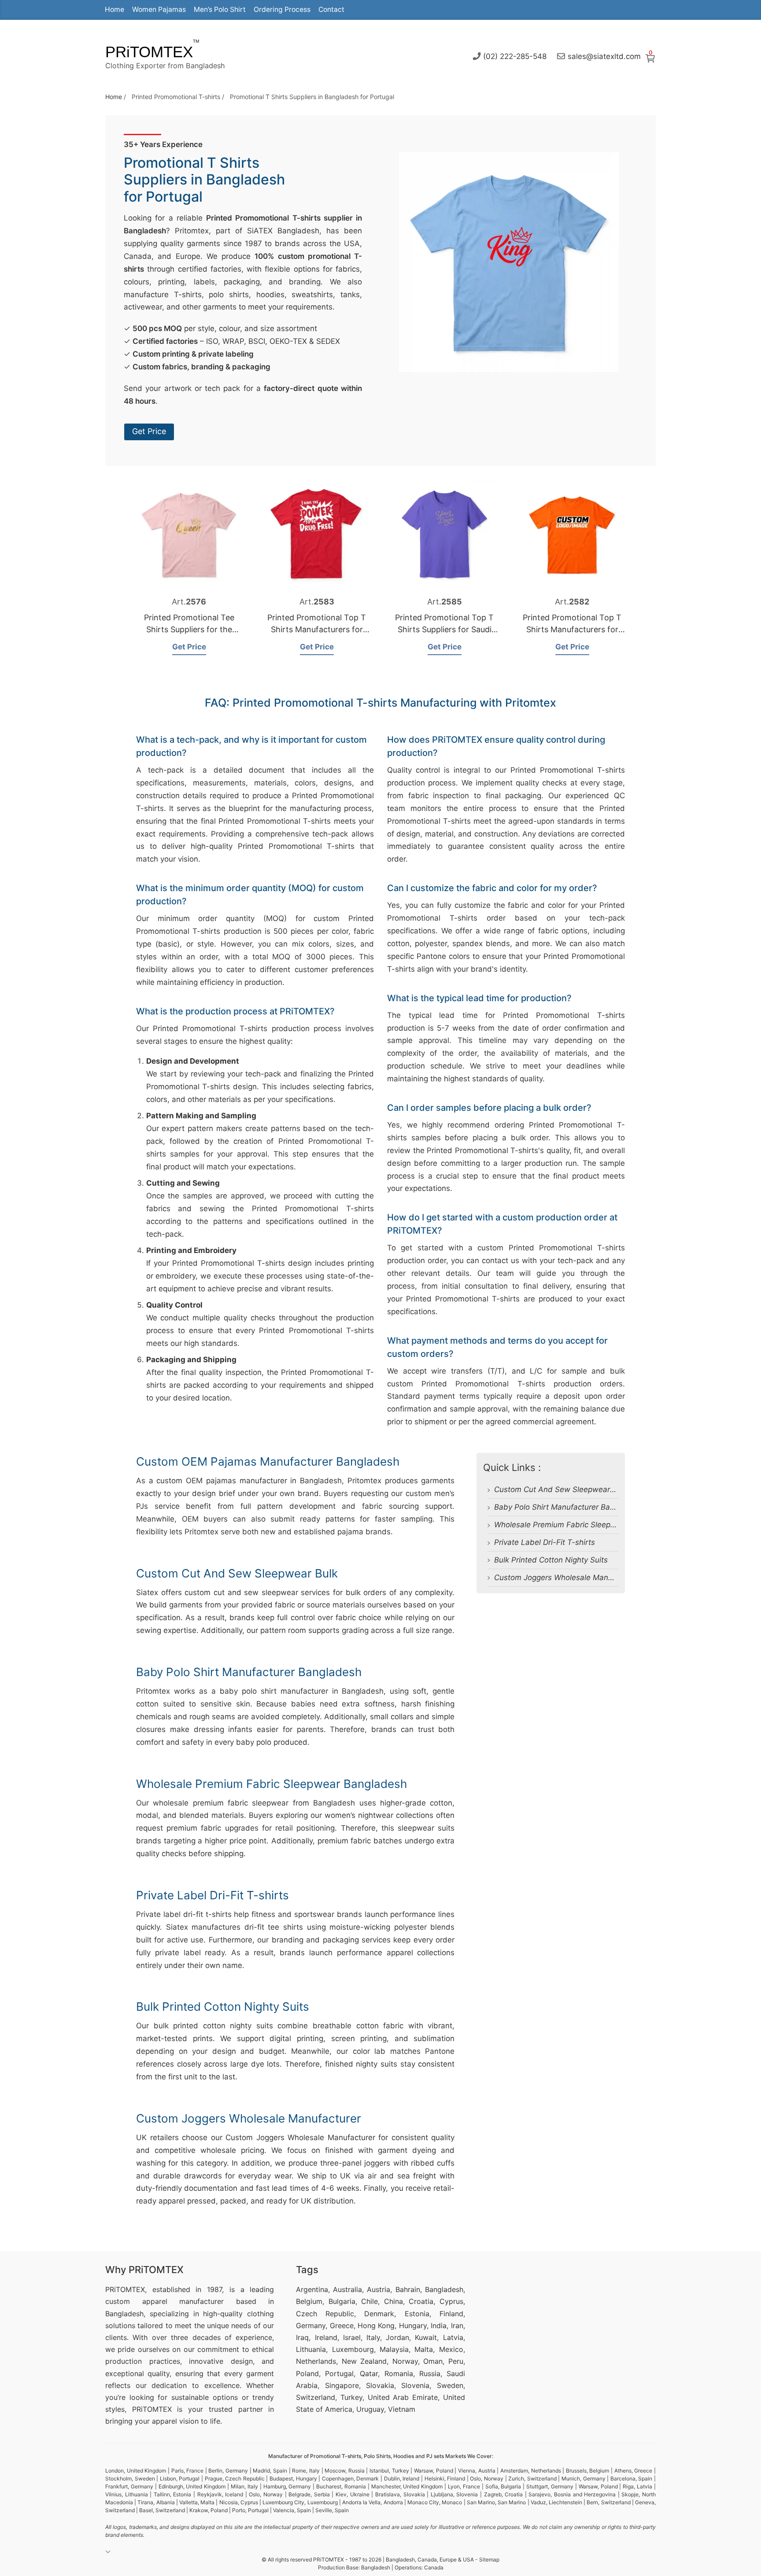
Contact (331, 9)
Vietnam (402, 2409)
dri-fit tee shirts (274, 1927)
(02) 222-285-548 (515, 56)
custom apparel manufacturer (164, 2301)
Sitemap (489, 2559)
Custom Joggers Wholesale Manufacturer (567, 1577)
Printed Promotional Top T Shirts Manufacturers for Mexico (572, 629)
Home (115, 9)
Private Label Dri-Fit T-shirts (545, 1542)
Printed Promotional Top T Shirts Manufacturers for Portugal (317, 629)
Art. (189, 602)
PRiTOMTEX (149, 52)
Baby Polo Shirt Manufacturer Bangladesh (568, 1507)
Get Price (149, 431)
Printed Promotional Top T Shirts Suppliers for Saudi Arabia (444, 629)
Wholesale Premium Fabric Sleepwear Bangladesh (583, 1525)
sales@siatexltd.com (604, 56)
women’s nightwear (359, 1815)
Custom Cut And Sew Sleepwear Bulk (561, 1489)
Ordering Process (282, 9)
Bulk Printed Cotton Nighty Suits (551, 1560)
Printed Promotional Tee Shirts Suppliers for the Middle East (189, 629)
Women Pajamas (159, 9)
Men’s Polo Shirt (220, 9)
